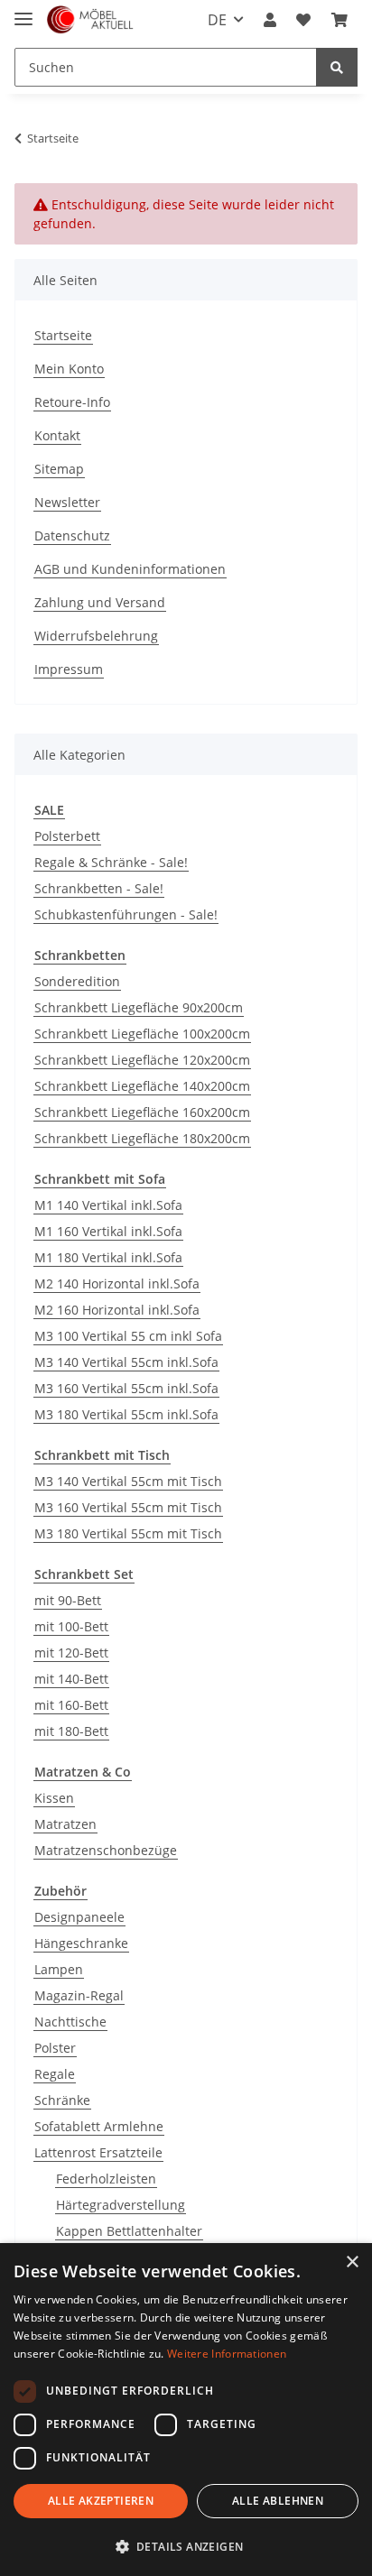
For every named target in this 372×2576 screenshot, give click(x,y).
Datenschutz (72, 536)
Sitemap (59, 469)
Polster (55, 2048)
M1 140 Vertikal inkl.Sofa (108, 1205)
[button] (270, 20)
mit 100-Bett (71, 1626)
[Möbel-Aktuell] (90, 20)
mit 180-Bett (71, 1731)
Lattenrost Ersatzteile (98, 2152)
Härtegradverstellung (121, 2205)
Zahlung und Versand (100, 602)
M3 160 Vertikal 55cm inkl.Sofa (126, 1388)
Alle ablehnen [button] (278, 2501)
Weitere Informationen (227, 2354)
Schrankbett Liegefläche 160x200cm (142, 1112)
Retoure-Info (72, 402)
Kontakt (57, 435)
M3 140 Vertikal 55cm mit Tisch (128, 1481)
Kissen (54, 1798)
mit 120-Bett (71, 1653)
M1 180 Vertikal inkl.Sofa (108, 1257)
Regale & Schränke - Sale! (111, 862)
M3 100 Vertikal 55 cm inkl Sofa (128, 1336)
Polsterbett (67, 836)
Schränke (62, 2100)
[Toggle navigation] (23, 11)
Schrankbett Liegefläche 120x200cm (142, 1060)
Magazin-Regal (79, 1995)
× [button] (352, 2262)
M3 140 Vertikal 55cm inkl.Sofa (126, 1362)
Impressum (69, 669)
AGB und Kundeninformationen (130, 569)
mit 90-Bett (68, 1600)
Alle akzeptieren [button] (101, 2501)
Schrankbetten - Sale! (99, 888)
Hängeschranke (81, 1943)
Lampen (59, 1969)
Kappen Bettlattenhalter (129, 2231)
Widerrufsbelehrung (96, 636)
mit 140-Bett (71, 1679)
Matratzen (65, 1824)
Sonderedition (77, 981)
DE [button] (217, 20)
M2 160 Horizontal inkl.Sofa (117, 1310)
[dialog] (186, 2410)
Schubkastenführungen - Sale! (126, 914)
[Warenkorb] (339, 20)
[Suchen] (337, 67)
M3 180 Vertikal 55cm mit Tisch (128, 1533)
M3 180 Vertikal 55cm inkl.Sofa (126, 1414)
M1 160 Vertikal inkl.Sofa (108, 1231)
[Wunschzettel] (303, 20)
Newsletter (67, 502)
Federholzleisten (106, 2179)
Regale (55, 2074)
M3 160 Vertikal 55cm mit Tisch (128, 1507)
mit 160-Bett (71, 1705)
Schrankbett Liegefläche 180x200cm (142, 1138)
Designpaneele (79, 1917)
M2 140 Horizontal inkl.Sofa (117, 1283)
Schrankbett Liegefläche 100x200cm (142, 1034)
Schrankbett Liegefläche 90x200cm (139, 1007)
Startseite (63, 335)
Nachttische (70, 2022)
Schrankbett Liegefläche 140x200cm (142, 1086)
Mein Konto (69, 369)
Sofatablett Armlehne (99, 2126)
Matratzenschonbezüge (106, 1850)
